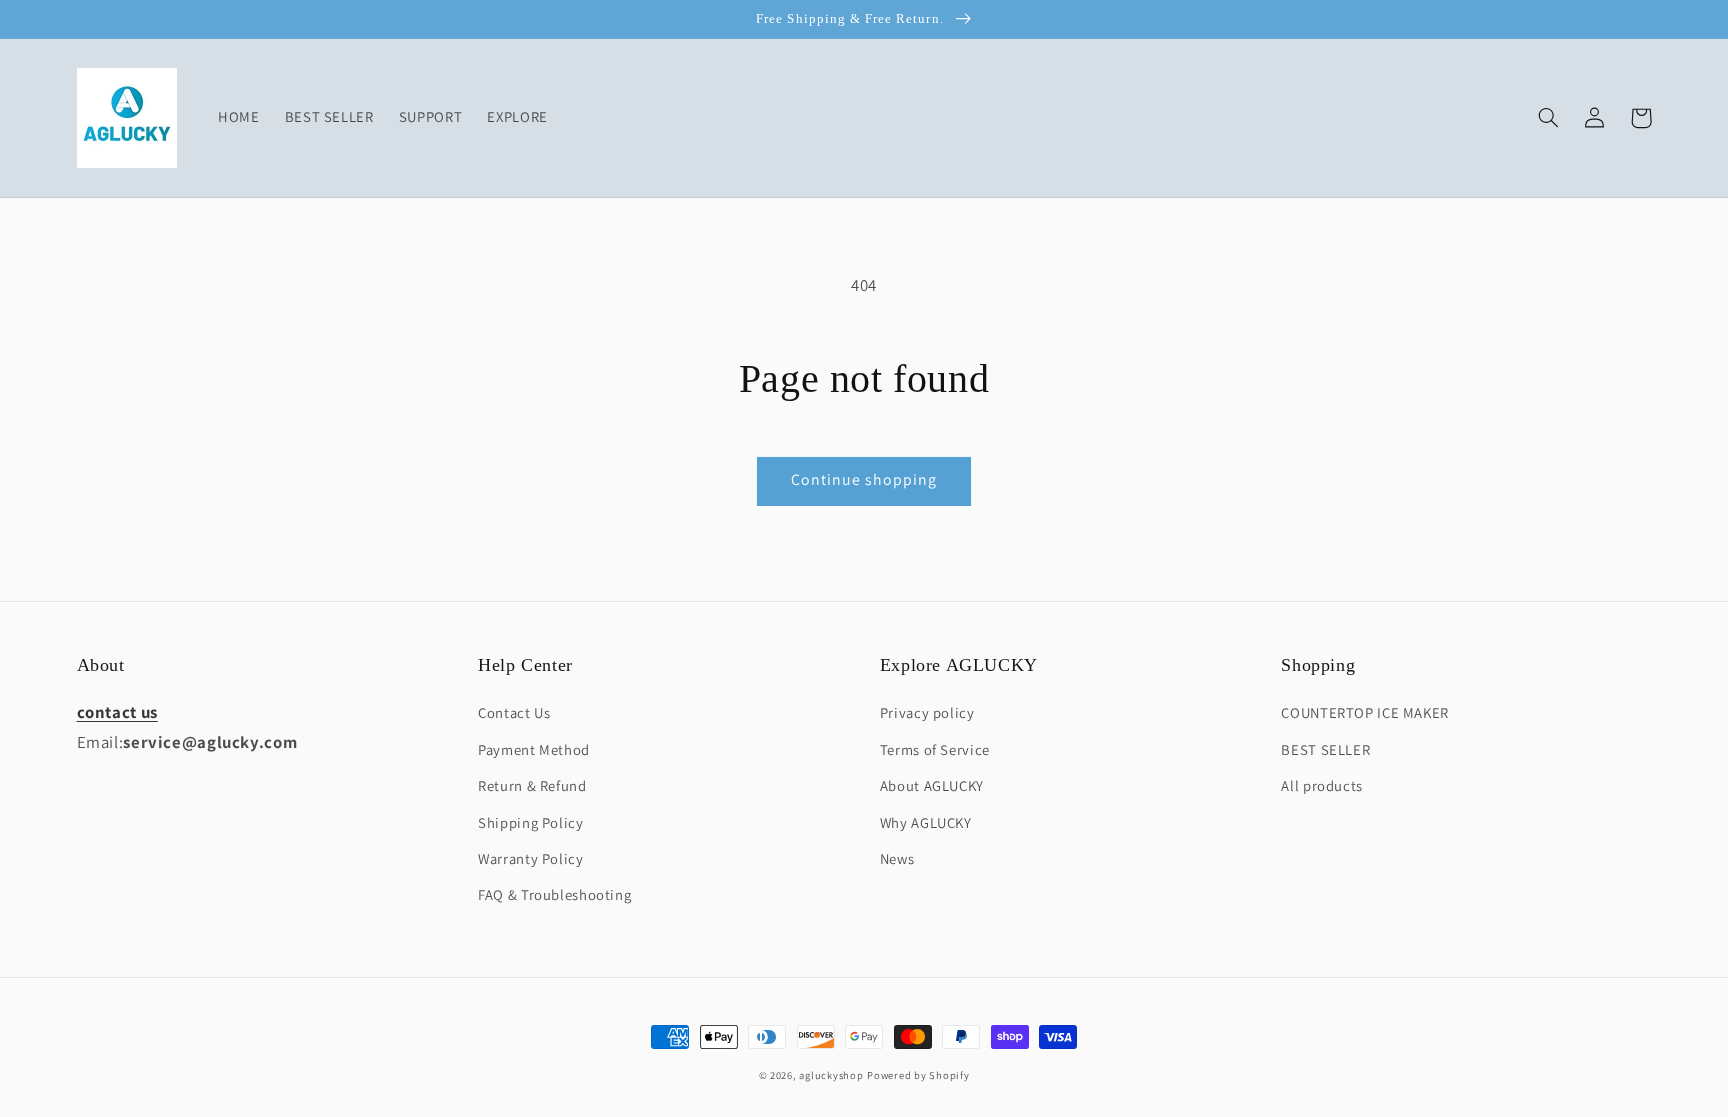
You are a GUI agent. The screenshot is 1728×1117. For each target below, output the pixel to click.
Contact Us (514, 712)
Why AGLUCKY (926, 822)
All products (1322, 785)
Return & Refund (532, 785)
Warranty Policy (530, 858)
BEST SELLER (1325, 749)
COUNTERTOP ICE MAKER (1365, 712)
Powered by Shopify (918, 1075)
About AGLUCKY (932, 785)
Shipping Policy (530, 822)
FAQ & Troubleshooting (554, 894)
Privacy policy (927, 712)
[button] (1549, 118)
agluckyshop (831, 1075)
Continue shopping (864, 479)
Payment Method (534, 749)
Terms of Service (935, 749)
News (897, 858)
